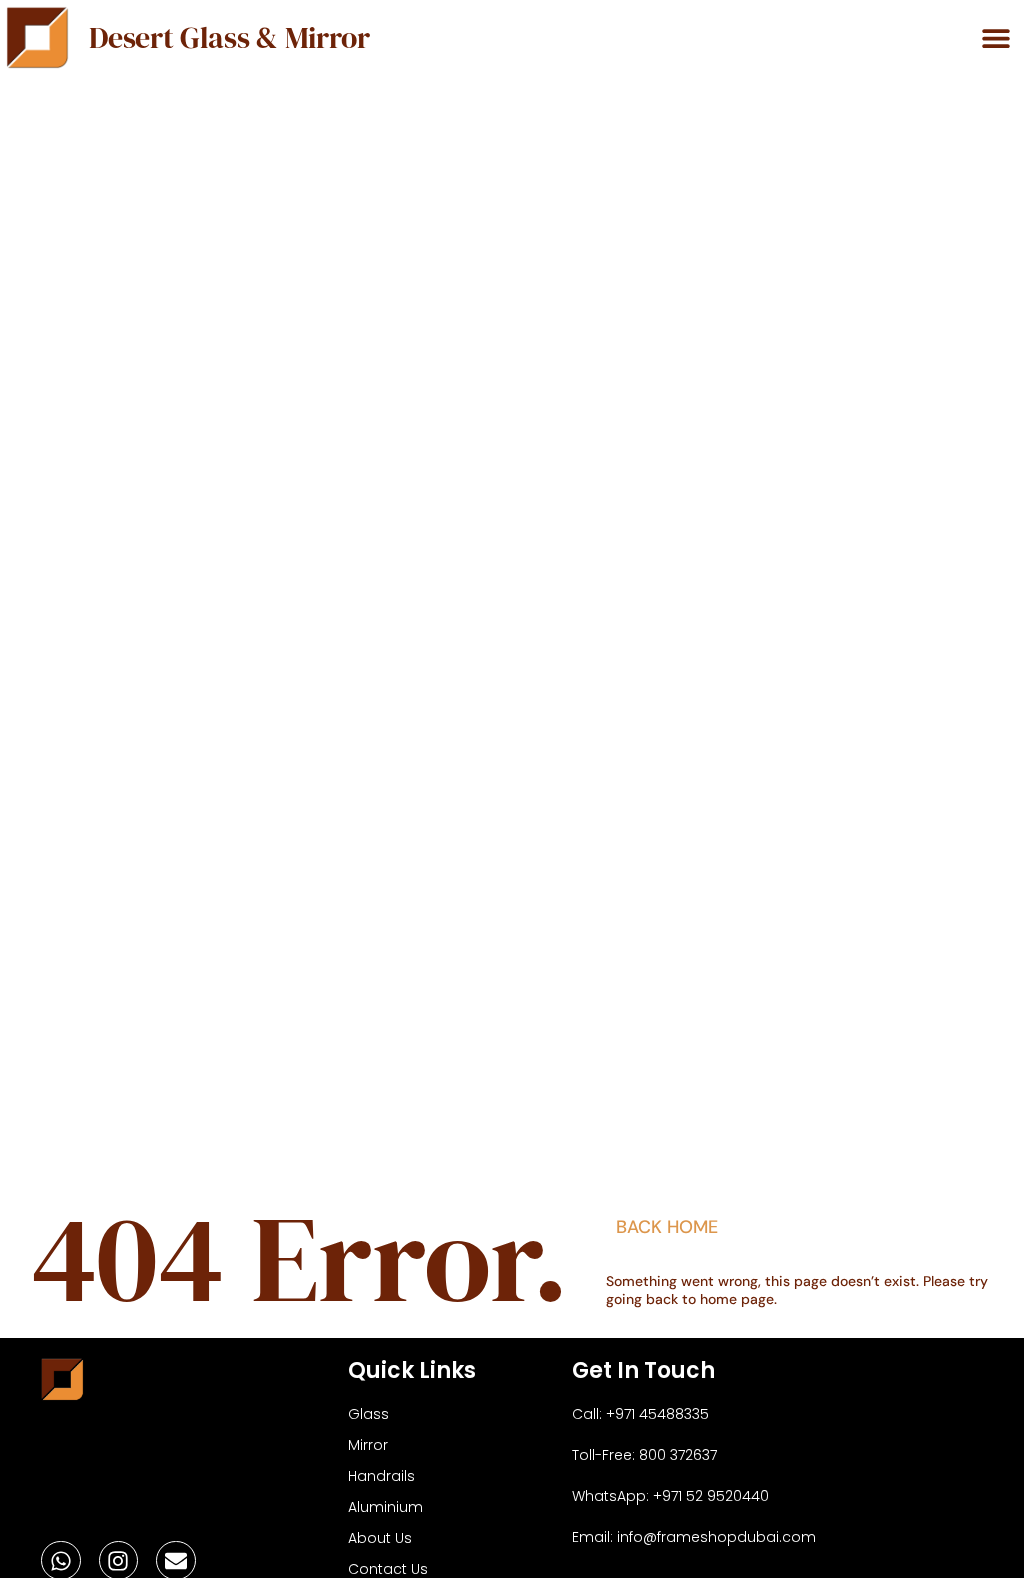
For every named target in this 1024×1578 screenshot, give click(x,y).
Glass (368, 1414)
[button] (995, 37)
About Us (380, 1538)
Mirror (368, 1445)
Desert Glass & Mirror (229, 37)
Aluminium (385, 1507)
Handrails (381, 1476)
